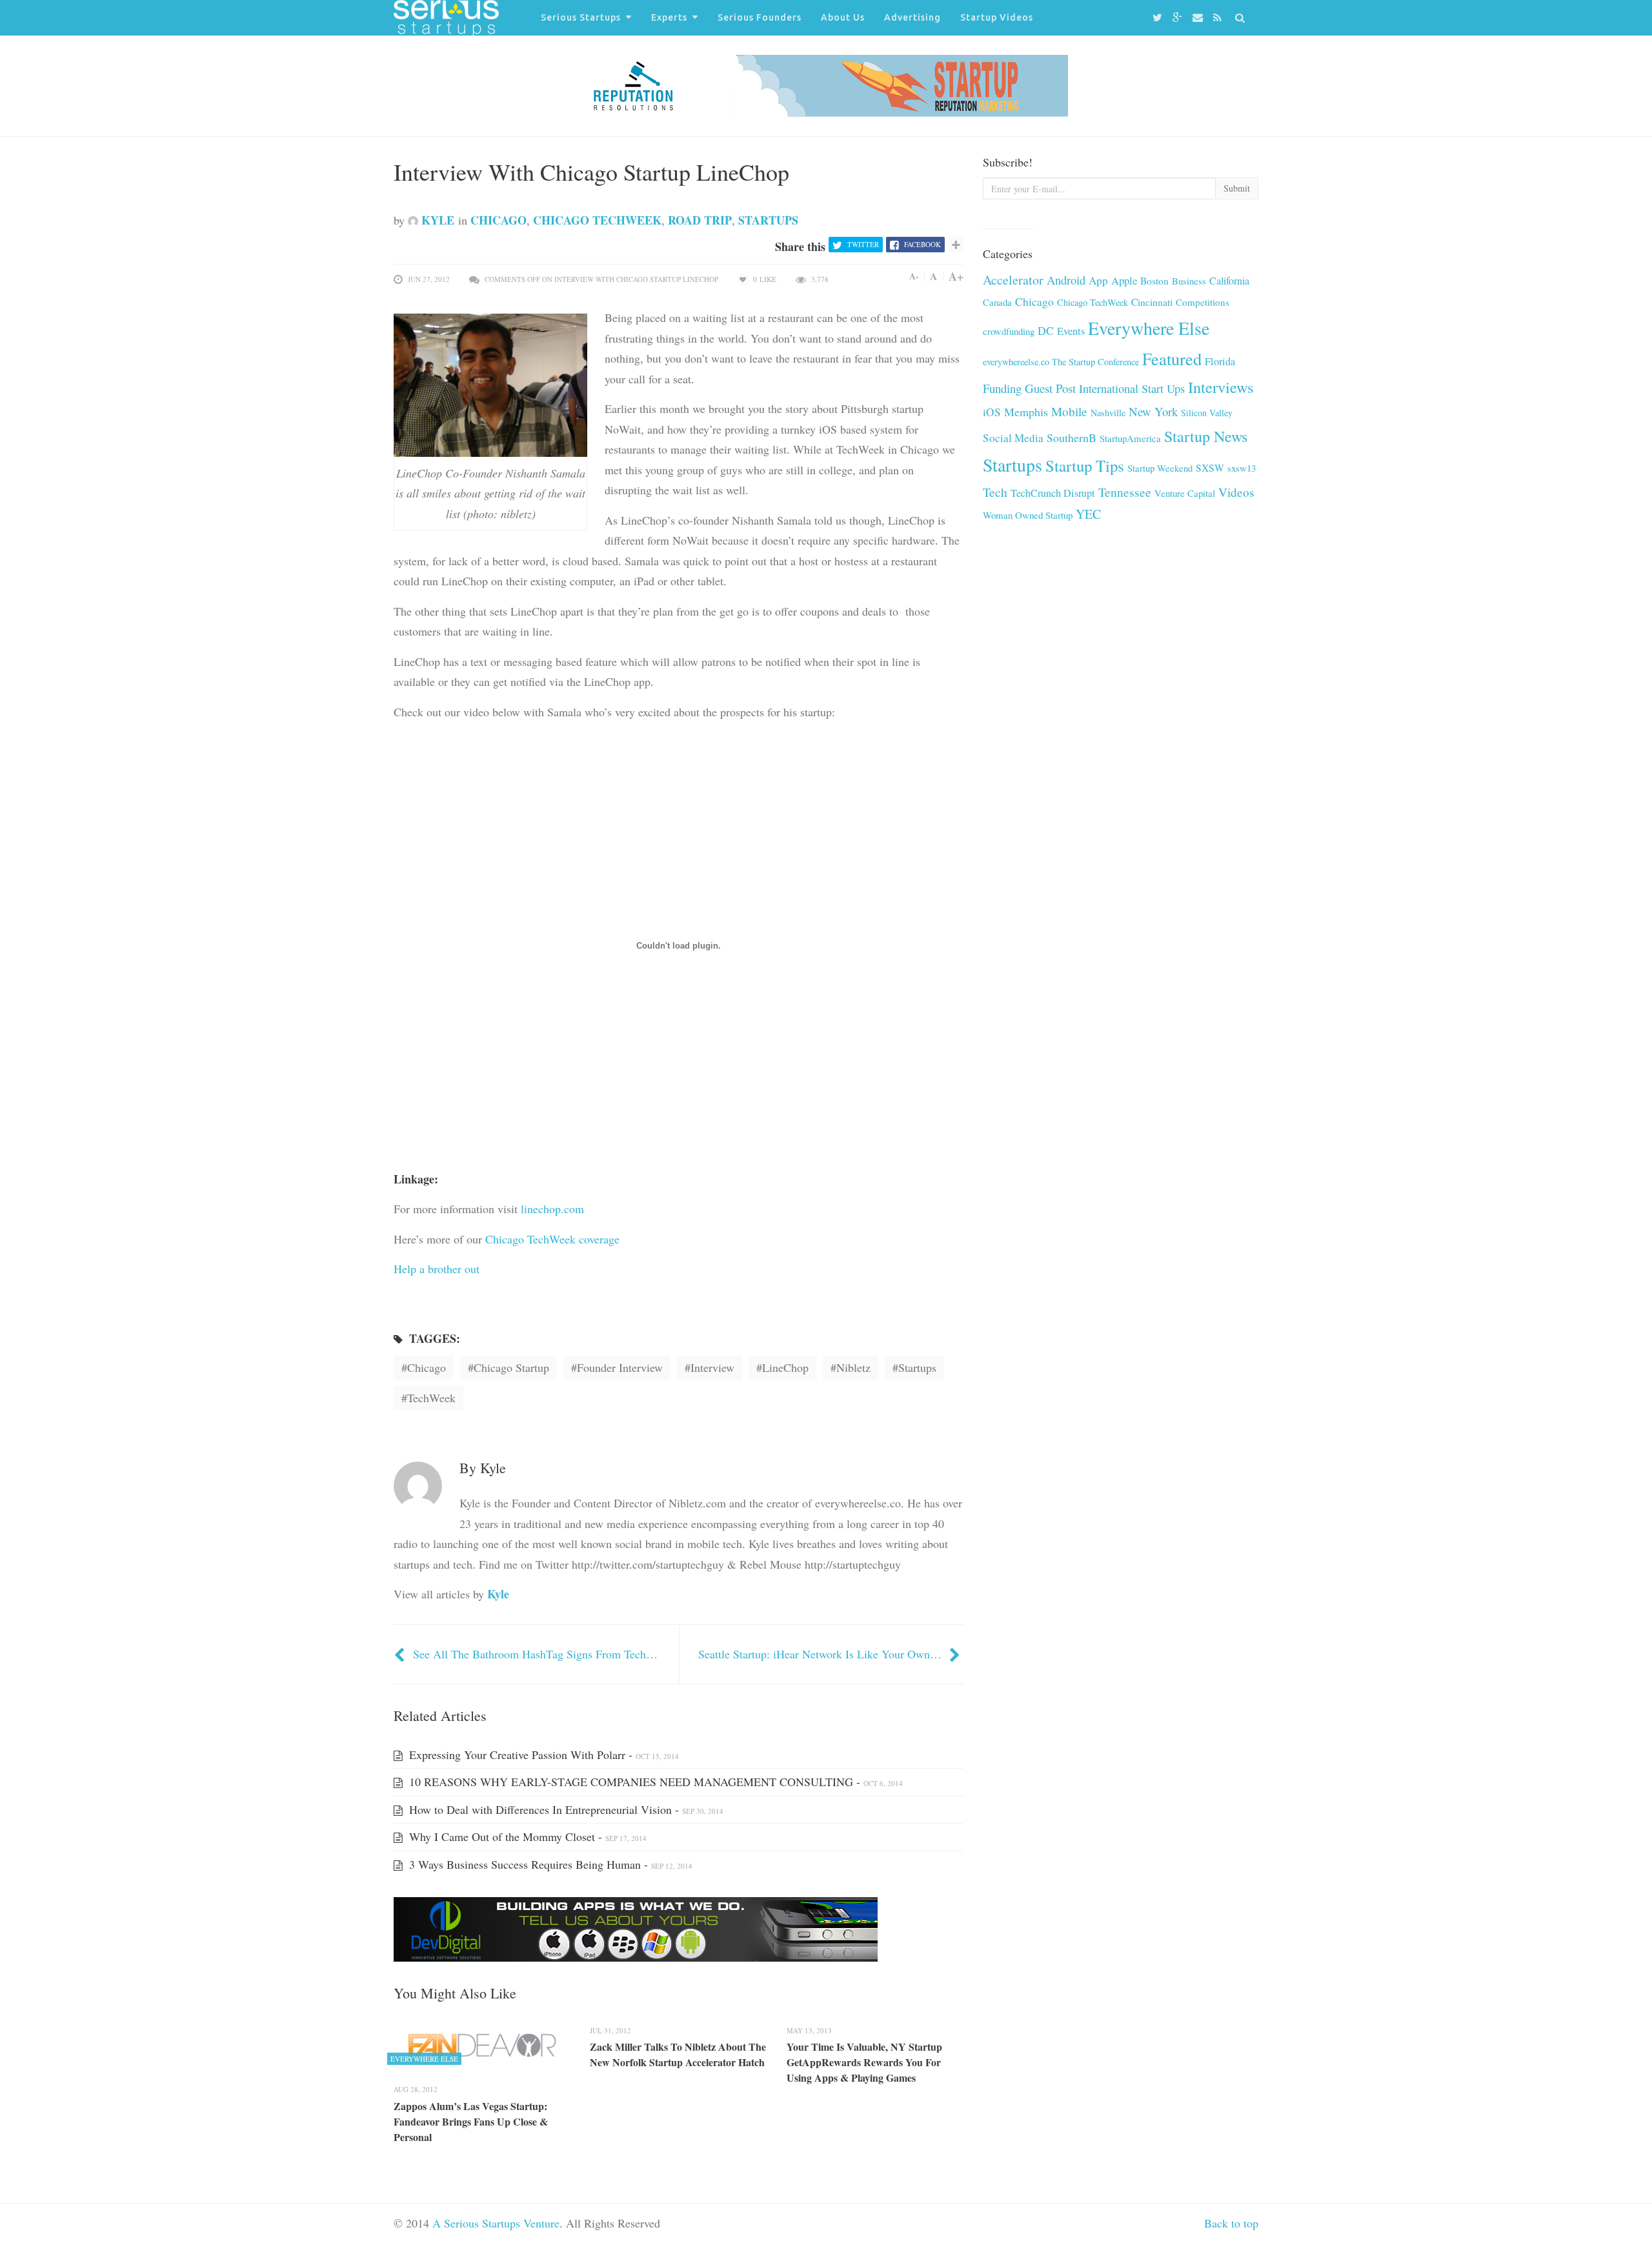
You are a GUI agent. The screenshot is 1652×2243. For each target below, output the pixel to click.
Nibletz (853, 1367)
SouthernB (1072, 438)
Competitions (1203, 302)
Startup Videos (997, 17)
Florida (1220, 361)
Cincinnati (1152, 302)
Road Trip (700, 220)
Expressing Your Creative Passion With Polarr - (542, 1755)
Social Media (1013, 438)
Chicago (499, 220)
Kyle (436, 220)
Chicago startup (511, 1367)
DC (1046, 330)
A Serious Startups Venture (496, 2223)
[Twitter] (1159, 18)
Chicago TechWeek (597, 220)
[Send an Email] (1200, 18)
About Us (843, 17)
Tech (995, 492)
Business (1189, 281)
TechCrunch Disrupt (1053, 493)
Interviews (1221, 387)
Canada (997, 302)
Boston (1154, 281)
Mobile (1069, 411)
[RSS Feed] (1219, 18)
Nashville (1108, 413)
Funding (1002, 388)
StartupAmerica (1130, 438)
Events (1071, 331)
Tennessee (1125, 492)
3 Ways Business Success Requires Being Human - (549, 1864)
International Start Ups (1132, 388)
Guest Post (1050, 388)
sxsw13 (1242, 468)
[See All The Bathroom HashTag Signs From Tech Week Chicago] (401, 1654)
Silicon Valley (1207, 413)
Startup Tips (1085, 466)
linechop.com (552, 1209)
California (1229, 281)
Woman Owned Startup (1028, 515)
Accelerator (1013, 280)
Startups (768, 220)
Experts (669, 17)
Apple (1124, 280)
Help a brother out (437, 1269)
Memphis (1026, 412)
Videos (1236, 492)
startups (917, 1367)
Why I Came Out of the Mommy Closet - (526, 1836)
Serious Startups (581, 17)
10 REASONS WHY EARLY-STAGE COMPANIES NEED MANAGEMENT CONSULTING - (654, 1782)
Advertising (912, 17)
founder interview (620, 1367)
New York (1153, 411)
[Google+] (1179, 18)
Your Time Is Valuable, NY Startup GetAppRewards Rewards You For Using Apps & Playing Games (864, 2062)
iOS (992, 412)
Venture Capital (1185, 493)
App (1098, 280)
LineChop (785, 1367)
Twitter (863, 244)
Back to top (1231, 2223)
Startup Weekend (1160, 468)
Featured (1172, 358)
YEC (1088, 514)
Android (1066, 280)
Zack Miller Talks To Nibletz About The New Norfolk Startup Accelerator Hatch (678, 2054)
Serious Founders (760, 17)
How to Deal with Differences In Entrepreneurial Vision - (565, 1809)
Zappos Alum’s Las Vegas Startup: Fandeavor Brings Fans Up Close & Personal (471, 2121)
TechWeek (431, 1398)
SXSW (1210, 468)
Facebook (922, 244)
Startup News (1206, 436)
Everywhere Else (1149, 328)
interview (712, 1367)
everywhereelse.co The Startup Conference (1061, 362)
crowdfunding (1009, 331)
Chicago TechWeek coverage (552, 1239)
